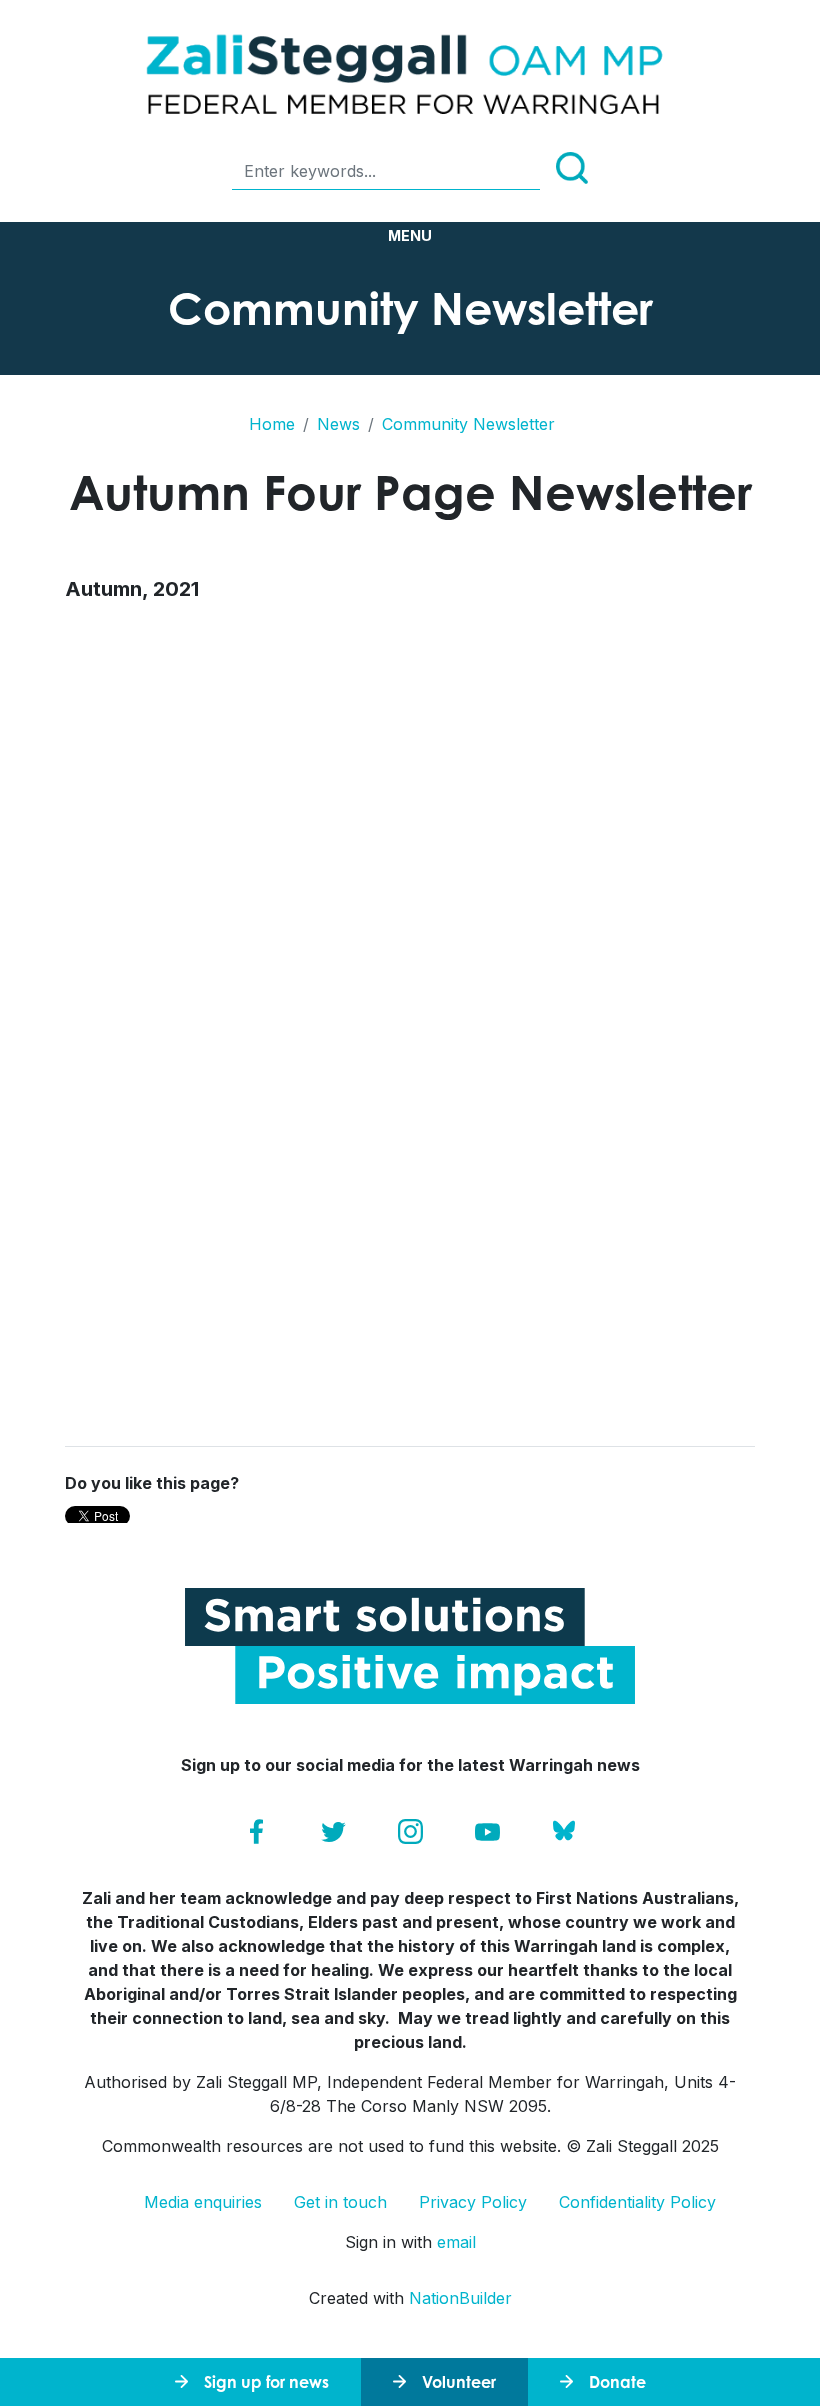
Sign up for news (266, 2382)
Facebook (256, 1831)
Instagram (410, 1831)
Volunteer (459, 2382)
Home (272, 424)
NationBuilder (460, 2298)
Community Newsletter (468, 424)
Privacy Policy (473, 2202)
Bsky (564, 1831)
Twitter (333, 1831)
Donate (617, 2382)
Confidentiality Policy (637, 2202)
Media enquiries (203, 2202)
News (338, 424)
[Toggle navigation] (410, 236)
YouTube (487, 1831)
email (456, 2242)
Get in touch (340, 2202)
